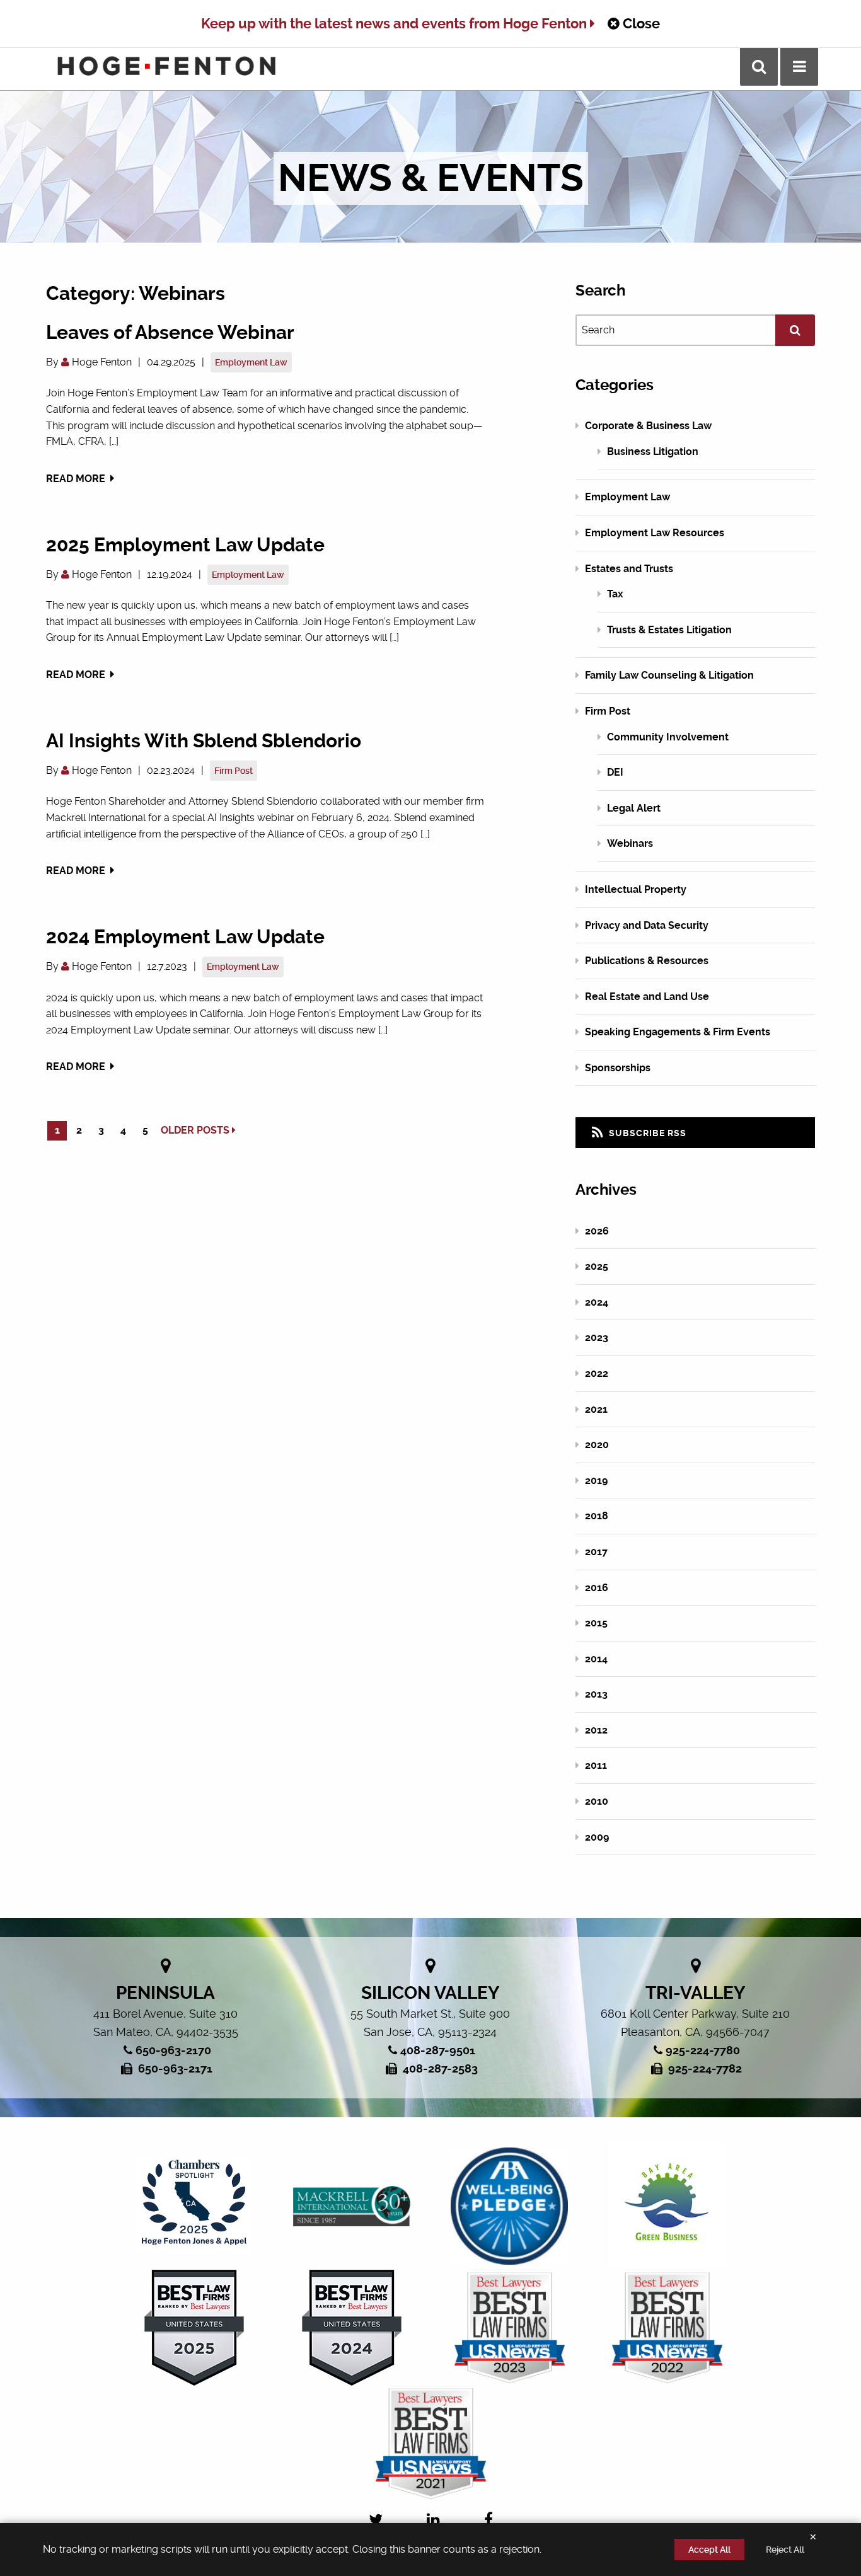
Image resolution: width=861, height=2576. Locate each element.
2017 (596, 1552)
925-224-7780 (703, 2050)
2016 (597, 1588)
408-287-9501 (438, 2050)
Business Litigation (653, 451)
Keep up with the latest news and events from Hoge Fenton (396, 24)
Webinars (630, 843)
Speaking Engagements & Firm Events (678, 1032)
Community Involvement (668, 737)
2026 (597, 1231)
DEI (615, 772)
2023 (597, 1337)
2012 (596, 1730)
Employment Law (251, 362)
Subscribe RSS (646, 1133)
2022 (597, 1373)
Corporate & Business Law (648, 426)
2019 (596, 1481)
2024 (597, 1302)
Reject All (785, 2550)
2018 (597, 1516)
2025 (597, 1266)
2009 (597, 1837)
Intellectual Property (636, 889)
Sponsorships (618, 1068)
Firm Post (234, 771)
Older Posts (196, 1130)
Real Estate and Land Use (647, 997)
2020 (597, 1445)
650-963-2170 (173, 2050)
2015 (596, 1623)
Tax (615, 594)
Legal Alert (634, 808)
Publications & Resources (647, 961)
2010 (597, 1801)
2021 (596, 1409)
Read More (77, 479)
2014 (596, 1659)
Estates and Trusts (629, 569)
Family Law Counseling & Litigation (669, 675)
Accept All (709, 2550)
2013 (596, 1694)
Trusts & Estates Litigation (669, 630)
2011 (596, 1765)
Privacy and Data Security (647, 925)
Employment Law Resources (655, 533)
